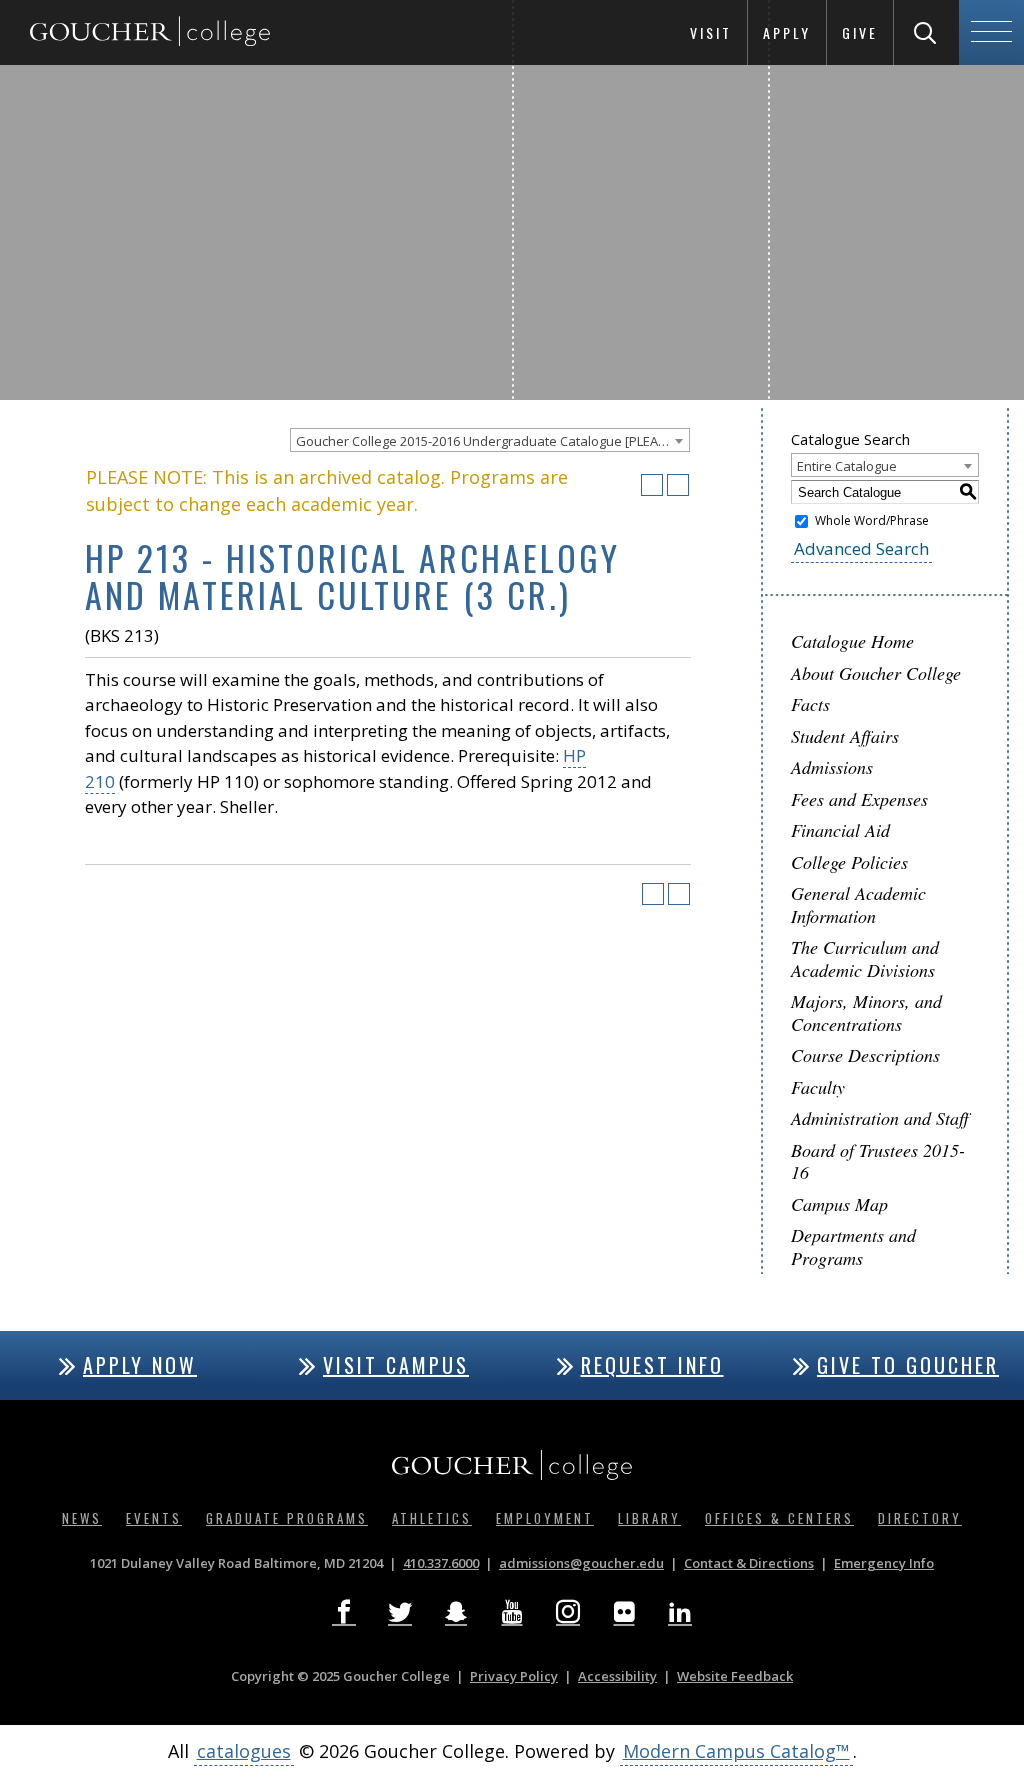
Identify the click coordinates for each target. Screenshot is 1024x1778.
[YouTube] (512, 1612)
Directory (920, 1518)
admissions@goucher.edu (581, 1563)
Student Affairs (845, 736)
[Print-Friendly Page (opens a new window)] (652, 485)
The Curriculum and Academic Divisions (865, 958)
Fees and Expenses (859, 799)
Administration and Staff (880, 1118)
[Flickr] (624, 1612)
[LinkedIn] (680, 1612)
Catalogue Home (852, 641)
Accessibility (617, 1676)
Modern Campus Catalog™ (736, 1751)
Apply (787, 32)
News (82, 1518)
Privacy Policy (514, 1676)
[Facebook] (344, 1612)
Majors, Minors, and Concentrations (866, 1012)
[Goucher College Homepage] (150, 32)
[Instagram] (568, 1612)
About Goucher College (876, 673)
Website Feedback (735, 1676)
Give (860, 32)
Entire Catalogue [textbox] (847, 466)
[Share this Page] (626, 485)
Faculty (818, 1087)
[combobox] (490, 440)
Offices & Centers (779, 1518)
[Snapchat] (456, 1612)
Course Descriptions (865, 1055)
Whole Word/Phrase (872, 520)
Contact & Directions (749, 1563)
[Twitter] (400, 1612)
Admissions (832, 767)
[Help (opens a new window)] (678, 485)
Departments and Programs (853, 1246)
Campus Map (839, 1204)
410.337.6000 (441, 1563)
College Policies (849, 862)
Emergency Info (884, 1563)
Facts (810, 704)
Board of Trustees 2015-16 (878, 1161)
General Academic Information (858, 904)
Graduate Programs (287, 1518)
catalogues (244, 1751)
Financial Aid (840, 830)
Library (649, 1518)
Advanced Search (861, 548)
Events (154, 1518)
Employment (545, 1518)
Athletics (432, 1518)
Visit (711, 32)
